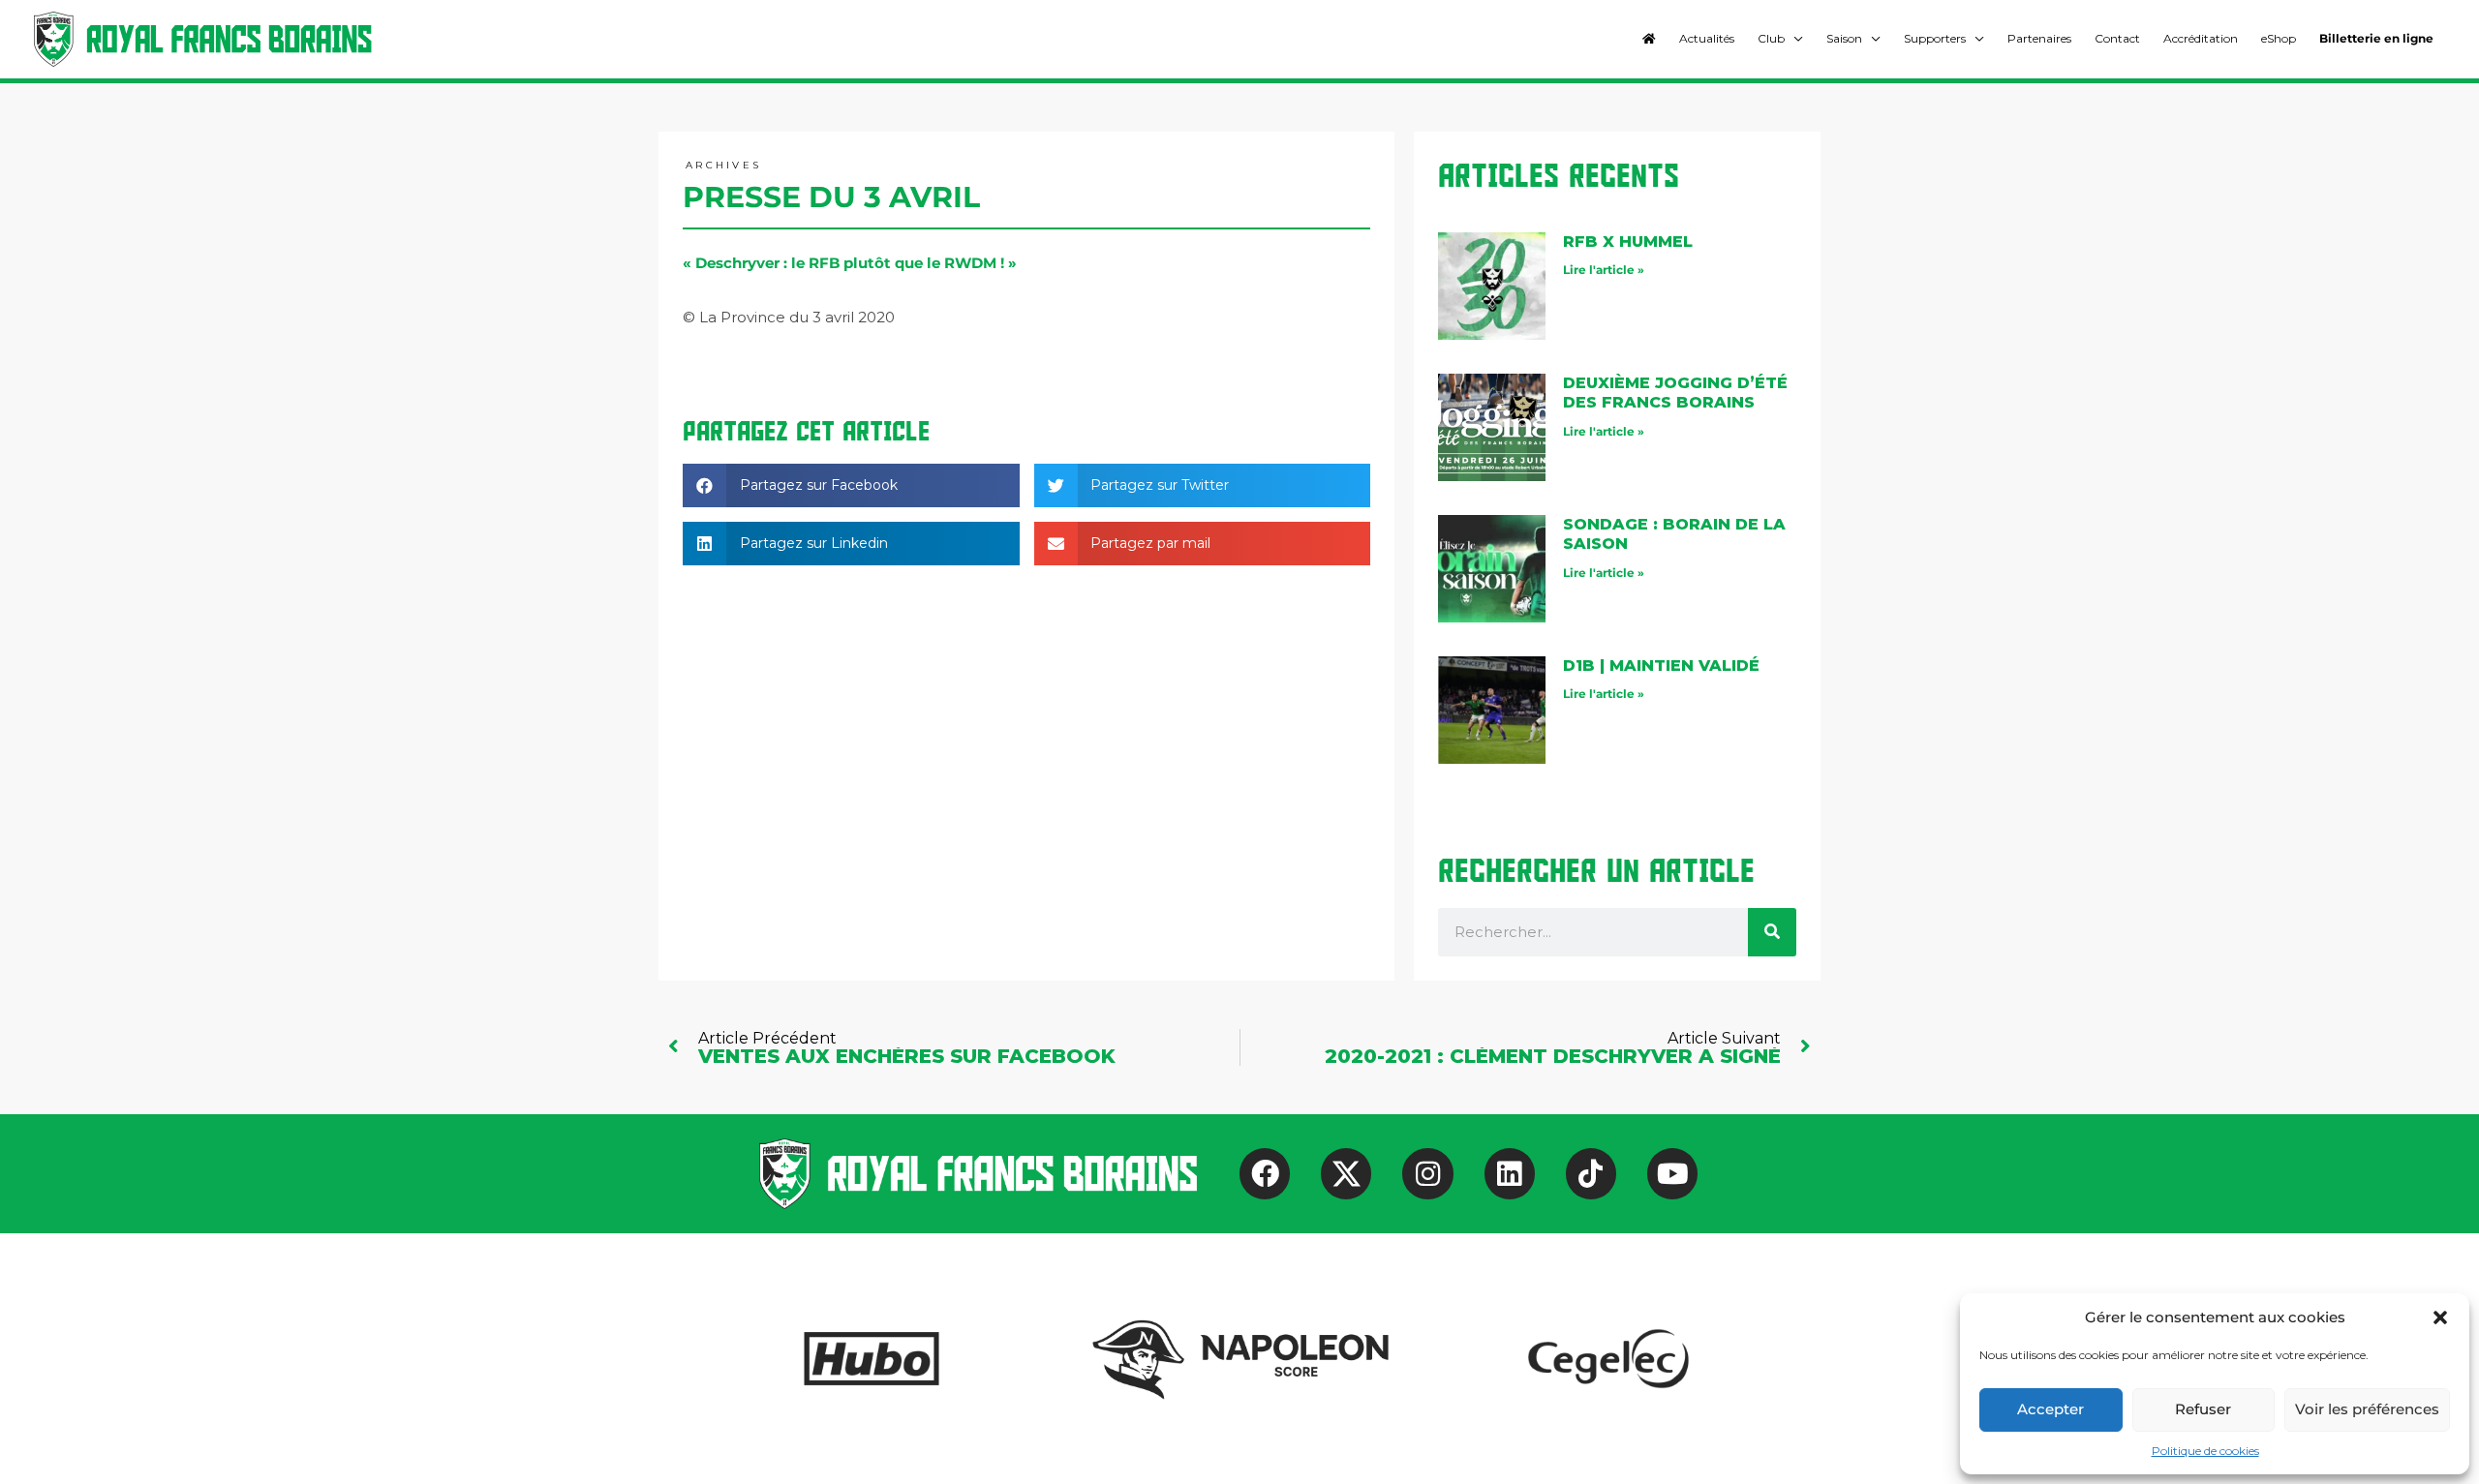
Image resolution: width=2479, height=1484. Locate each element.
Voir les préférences (2367, 1409)
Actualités (1707, 38)
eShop (2279, 38)
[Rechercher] (1772, 932)
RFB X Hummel (1628, 242)
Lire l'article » (1604, 270)
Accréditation (2201, 38)
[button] (2440, 1317)
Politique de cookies (2205, 1451)
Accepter (2051, 1409)
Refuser (2203, 1409)
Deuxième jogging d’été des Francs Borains (1675, 393)
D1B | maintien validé (1661, 666)
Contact (2117, 38)
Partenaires (2039, 38)
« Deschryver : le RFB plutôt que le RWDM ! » (850, 263)
